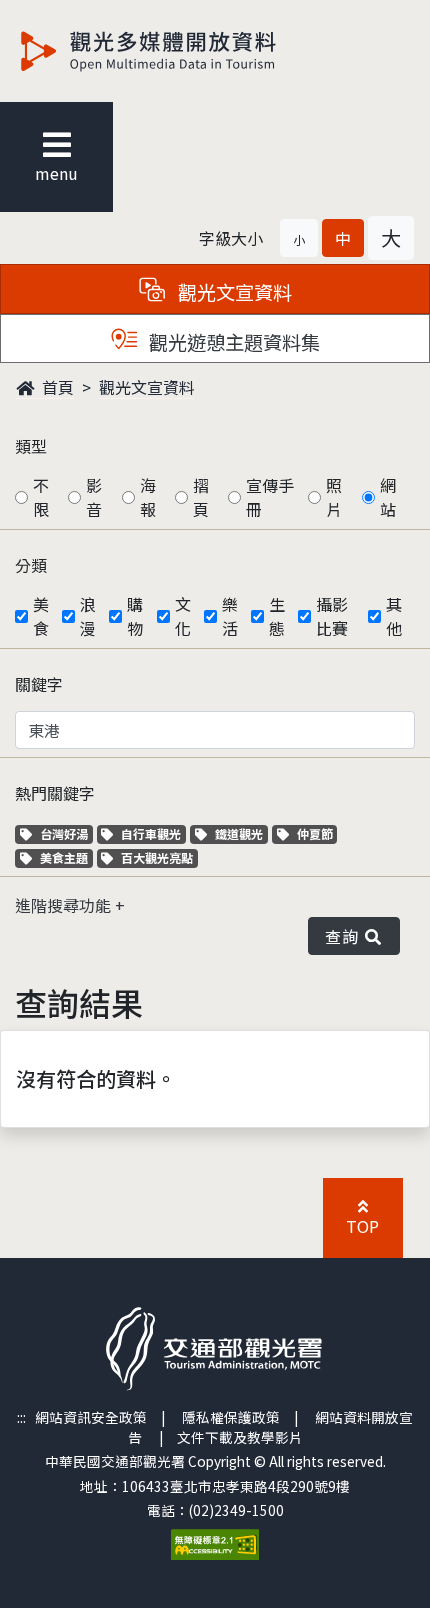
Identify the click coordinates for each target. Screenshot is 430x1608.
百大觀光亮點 (156, 857)
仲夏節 (317, 833)
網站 (388, 497)
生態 (277, 616)
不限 (41, 497)
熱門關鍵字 (55, 793)
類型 (31, 446)
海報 (148, 497)
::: (21, 1417)
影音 (94, 497)
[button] (299, 238)
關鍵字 (39, 684)
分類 (31, 565)
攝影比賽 (332, 616)
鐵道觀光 (241, 833)
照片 (334, 497)
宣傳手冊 (270, 497)
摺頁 (201, 497)
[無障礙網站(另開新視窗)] (215, 1542)
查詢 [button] (345, 936)
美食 (41, 616)
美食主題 (66, 857)
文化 (183, 616)
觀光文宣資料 (147, 387)
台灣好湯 (66, 833)
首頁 (56, 387)
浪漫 (88, 616)
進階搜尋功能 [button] (65, 905)
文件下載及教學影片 (240, 1437)
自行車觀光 (150, 833)
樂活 (230, 616)
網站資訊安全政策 (91, 1417)
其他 (394, 616)
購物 (135, 616)
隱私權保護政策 (231, 1417)
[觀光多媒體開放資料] (181, 51)
